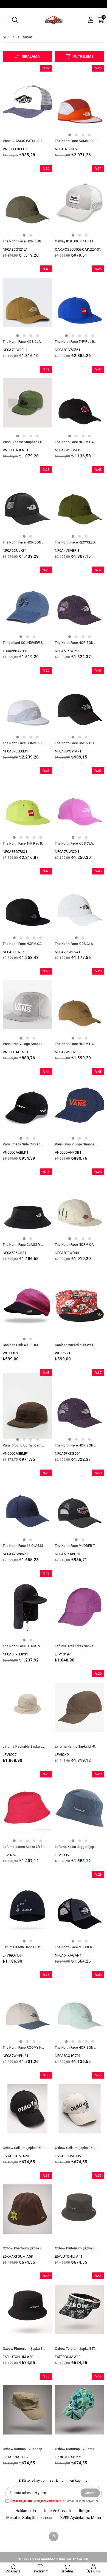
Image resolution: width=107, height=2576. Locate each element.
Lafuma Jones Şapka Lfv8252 (24, 1847)
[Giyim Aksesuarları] (19, 37)
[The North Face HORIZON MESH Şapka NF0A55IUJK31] (27, 503)
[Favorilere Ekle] (28, 112)
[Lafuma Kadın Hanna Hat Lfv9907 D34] (27, 1908)
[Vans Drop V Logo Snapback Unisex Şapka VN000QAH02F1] (27, 1005)
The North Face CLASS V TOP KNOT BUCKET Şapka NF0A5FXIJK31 (24, 1245)
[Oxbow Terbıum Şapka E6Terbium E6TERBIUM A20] (80, 2309)
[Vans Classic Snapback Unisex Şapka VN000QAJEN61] (27, 403)
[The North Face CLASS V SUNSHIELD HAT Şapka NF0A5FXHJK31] (27, 1607)
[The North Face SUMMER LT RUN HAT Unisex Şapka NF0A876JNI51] (80, 102)
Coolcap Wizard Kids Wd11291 (76, 1345)
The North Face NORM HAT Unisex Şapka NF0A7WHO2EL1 (76, 1044)
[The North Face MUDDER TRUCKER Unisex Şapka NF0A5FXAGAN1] (80, 1908)
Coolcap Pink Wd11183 (20, 1345)
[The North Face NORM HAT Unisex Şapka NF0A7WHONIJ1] (80, 403)
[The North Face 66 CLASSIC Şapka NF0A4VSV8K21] (27, 1507)
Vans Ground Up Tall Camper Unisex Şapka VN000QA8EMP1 (24, 1445)
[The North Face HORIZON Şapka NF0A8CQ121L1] (27, 202)
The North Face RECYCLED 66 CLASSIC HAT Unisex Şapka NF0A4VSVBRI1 (76, 542)
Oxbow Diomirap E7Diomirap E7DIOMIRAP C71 (76, 2449)
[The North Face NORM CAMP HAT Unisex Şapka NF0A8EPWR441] (80, 1205)
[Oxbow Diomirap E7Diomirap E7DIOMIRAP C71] (80, 2410)
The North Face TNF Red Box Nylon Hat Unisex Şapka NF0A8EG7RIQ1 (24, 843)
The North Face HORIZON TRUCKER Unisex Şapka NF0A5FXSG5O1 (76, 643)
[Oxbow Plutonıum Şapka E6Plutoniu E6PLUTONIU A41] (80, 2209)
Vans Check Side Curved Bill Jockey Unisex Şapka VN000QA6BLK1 (24, 1144)
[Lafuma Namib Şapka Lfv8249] (80, 1707)
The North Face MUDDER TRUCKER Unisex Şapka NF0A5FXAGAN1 (76, 1947)
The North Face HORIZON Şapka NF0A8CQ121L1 (24, 241)
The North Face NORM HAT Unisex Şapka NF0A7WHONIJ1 (76, 442)
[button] (70, 135)
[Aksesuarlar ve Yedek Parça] (13, 37)
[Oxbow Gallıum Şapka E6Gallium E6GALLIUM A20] (27, 2109)
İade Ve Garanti (57, 2511)
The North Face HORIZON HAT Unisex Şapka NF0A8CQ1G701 (76, 2048)
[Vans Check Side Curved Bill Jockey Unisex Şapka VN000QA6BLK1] (27, 1105)
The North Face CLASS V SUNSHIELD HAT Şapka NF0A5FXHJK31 (24, 1646)
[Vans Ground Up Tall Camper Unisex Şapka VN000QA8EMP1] (27, 1406)
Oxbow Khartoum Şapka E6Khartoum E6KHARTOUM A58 (24, 2248)
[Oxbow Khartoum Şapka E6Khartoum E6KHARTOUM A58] (27, 2209)
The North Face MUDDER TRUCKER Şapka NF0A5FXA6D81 (76, 1546)
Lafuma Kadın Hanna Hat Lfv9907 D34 (24, 1947)
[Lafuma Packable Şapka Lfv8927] (27, 1707)
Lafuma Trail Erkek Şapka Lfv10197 (76, 1646)
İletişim (85, 2511)
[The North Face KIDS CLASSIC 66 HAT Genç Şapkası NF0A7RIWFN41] (80, 905)
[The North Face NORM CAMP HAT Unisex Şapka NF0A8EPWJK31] (27, 905)
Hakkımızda (26, 2511)
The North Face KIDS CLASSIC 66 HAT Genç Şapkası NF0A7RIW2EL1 (24, 342)
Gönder (90, 2493)
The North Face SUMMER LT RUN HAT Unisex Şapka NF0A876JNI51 (76, 141)
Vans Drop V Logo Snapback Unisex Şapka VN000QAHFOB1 (76, 1144)
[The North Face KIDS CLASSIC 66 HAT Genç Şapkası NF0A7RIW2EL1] (27, 302)
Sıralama (31, 56)
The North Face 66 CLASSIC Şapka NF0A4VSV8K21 (24, 1546)
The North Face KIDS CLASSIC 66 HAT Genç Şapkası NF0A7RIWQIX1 (76, 843)
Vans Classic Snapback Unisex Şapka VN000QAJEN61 (24, 442)
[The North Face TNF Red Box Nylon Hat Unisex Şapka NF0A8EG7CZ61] (80, 302)
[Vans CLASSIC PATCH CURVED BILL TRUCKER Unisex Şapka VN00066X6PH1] (27, 102)
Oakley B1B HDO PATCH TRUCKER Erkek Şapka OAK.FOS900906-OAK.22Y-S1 (76, 241)
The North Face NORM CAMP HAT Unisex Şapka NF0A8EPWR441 (76, 1245)
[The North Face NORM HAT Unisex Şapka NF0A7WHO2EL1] (80, 1005)
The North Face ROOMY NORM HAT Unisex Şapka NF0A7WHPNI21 (24, 2048)
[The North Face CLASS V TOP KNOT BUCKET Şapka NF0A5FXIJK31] (27, 1205)
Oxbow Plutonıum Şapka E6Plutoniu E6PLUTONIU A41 (76, 2248)
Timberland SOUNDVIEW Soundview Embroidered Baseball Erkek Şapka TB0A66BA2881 (24, 643)
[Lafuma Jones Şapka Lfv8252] (27, 1808)
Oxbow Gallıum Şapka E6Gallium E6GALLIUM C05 (76, 2148)
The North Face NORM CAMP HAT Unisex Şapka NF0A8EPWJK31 (24, 944)
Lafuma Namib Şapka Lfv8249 (76, 1746)
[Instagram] (54, 2536)
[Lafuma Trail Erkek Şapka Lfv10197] (80, 1607)
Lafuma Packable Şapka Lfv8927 (24, 1746)
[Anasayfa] (8, 37)
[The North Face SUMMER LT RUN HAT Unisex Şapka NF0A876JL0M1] (27, 704)
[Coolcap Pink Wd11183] (27, 1306)
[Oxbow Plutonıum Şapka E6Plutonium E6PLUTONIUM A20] (27, 2309)
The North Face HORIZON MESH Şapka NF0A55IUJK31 (24, 542)
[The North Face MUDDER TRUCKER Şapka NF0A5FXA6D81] (80, 1507)
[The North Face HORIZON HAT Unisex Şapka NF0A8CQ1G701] (80, 2008)
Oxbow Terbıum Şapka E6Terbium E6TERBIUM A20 (76, 2349)
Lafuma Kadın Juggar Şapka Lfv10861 (76, 1847)
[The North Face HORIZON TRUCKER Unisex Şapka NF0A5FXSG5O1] (80, 604)
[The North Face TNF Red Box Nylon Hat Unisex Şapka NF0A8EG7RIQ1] (27, 804)
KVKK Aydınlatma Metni (81, 2518)
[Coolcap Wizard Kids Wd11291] (80, 1306)
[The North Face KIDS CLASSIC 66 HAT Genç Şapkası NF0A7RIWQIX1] (80, 804)
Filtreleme (83, 56)
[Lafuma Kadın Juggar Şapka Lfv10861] (80, 1808)
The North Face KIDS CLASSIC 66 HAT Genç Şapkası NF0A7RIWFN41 (76, 944)
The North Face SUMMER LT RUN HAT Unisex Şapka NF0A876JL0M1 (24, 743)
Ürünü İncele (37, 112)
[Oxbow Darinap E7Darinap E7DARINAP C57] (27, 2410)
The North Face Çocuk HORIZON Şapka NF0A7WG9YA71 (76, 743)
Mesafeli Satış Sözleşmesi (29, 2518)
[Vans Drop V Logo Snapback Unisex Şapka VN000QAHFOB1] (80, 1105)
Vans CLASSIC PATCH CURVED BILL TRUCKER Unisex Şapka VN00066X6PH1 (24, 141)
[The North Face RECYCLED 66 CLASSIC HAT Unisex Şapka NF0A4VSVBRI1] (80, 503)
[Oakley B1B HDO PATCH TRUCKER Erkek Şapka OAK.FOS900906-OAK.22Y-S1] (80, 202)
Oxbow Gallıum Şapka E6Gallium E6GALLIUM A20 (24, 2148)
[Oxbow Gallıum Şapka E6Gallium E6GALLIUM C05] (80, 2109)
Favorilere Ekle (28, 1316)
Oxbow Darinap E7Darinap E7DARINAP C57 (24, 2449)
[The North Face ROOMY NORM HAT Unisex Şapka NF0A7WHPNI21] (27, 2008)
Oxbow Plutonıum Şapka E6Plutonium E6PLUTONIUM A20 (24, 2349)
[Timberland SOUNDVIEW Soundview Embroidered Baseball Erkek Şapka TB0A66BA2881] (27, 604)
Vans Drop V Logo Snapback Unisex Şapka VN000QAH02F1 (24, 1044)
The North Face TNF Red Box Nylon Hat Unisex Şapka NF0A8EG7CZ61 (76, 342)
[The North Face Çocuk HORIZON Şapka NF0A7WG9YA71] (80, 704)
